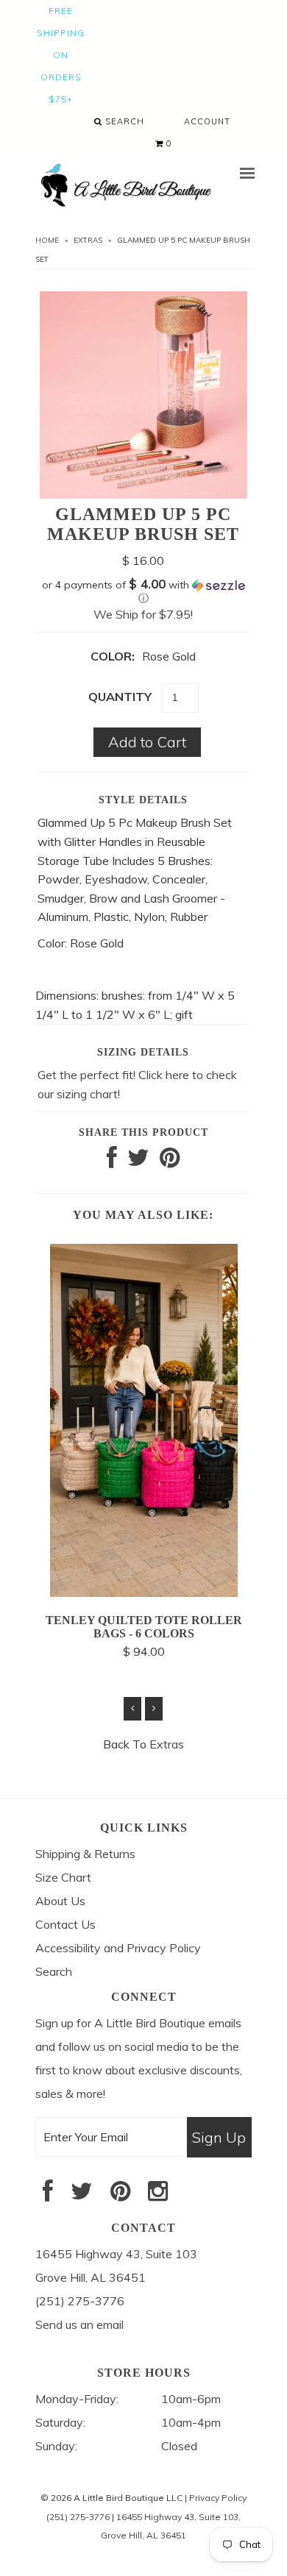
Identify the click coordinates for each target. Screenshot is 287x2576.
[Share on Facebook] (112, 1161)
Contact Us (65, 1924)
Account (207, 121)
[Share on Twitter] (138, 1161)
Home (47, 240)
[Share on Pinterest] (170, 1161)
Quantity (120, 697)
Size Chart (63, 1877)
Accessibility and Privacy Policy (118, 1948)
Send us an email (79, 2324)
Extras (88, 240)
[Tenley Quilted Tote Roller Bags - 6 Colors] (144, 1593)
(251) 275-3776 (78, 2517)
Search (123, 121)
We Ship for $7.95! (143, 614)
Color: (113, 656)
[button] (143, 591)
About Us (60, 1901)
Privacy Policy (218, 2498)
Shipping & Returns (85, 1854)
